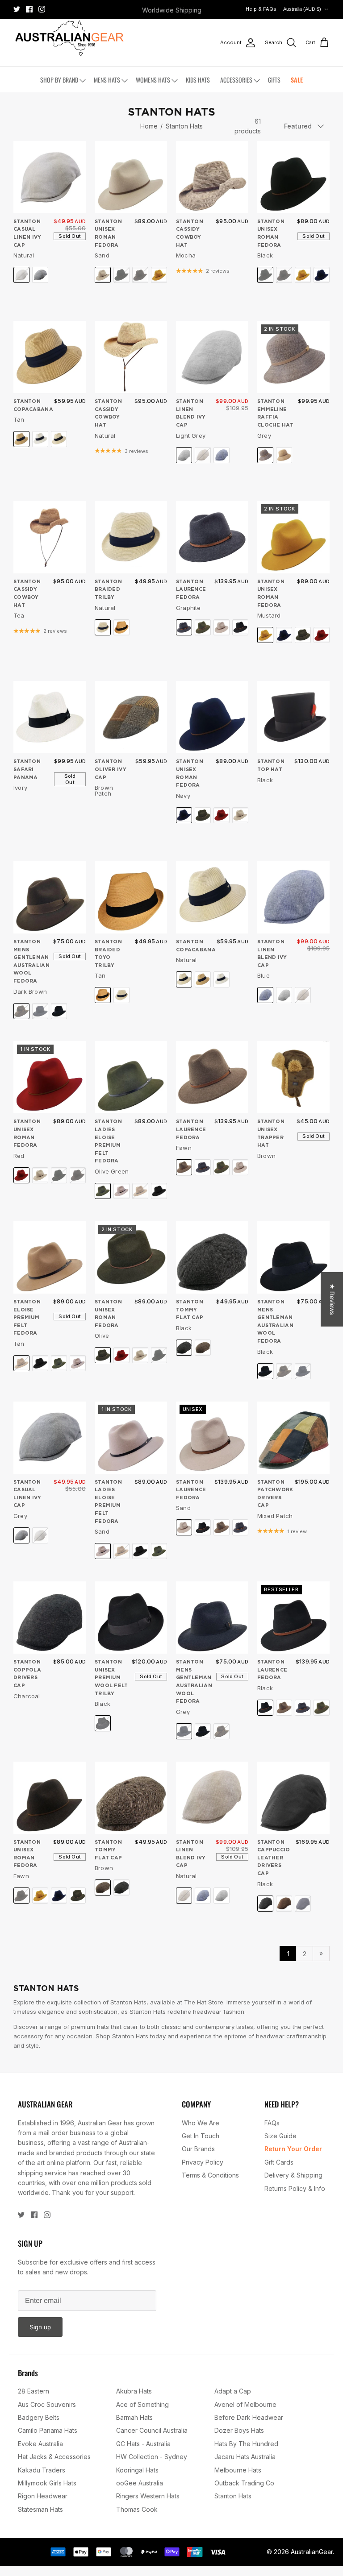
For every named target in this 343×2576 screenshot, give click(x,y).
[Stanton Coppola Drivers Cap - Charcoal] (50, 1618)
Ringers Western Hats (148, 2496)
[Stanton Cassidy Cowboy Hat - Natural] (131, 357)
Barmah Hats (134, 2417)
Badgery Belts (39, 2417)
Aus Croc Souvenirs (47, 2404)
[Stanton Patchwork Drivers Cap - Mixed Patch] (293, 1438)
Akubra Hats (134, 2391)
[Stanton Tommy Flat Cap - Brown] (131, 1798)
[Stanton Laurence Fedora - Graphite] (212, 537)
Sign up (40, 2327)
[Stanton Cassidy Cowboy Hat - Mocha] (212, 177)
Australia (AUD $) (302, 9)
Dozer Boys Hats (239, 2430)
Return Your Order (293, 2149)
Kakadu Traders (42, 2470)
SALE (297, 80)
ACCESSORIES (236, 80)
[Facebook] (29, 9)
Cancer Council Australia (152, 2430)
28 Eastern (33, 2391)
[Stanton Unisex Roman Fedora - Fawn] (50, 1798)
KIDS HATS (198, 80)
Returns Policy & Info (295, 2188)
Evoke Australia (40, 2444)
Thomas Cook (137, 2509)
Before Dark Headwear (249, 2417)
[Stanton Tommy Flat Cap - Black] (212, 1257)
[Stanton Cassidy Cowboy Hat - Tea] (50, 537)
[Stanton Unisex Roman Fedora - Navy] (212, 717)
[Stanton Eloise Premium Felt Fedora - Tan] (50, 1257)
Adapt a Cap (233, 2391)
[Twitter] (17, 9)
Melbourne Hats (238, 2470)
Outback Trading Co (244, 2483)
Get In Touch (201, 2136)
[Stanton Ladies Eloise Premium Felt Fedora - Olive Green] (131, 1077)
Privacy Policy (203, 2162)
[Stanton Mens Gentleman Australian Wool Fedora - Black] (293, 1257)
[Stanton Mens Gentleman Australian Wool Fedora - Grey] (212, 1618)
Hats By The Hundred (246, 2444)
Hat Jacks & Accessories (54, 2457)
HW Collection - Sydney (152, 2457)
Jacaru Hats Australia (245, 2457)
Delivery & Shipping (293, 2175)
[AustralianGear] (69, 38)
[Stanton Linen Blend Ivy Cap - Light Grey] (212, 357)
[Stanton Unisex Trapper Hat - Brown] (293, 1077)
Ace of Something (142, 2404)
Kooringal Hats (137, 2470)
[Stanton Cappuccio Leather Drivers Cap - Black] (293, 1798)
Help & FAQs (261, 9)
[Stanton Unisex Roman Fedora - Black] (293, 177)
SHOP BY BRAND (59, 80)
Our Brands (198, 2149)
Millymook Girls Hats (47, 2483)
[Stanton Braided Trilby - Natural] (131, 537)
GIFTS (274, 80)
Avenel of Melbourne (245, 2404)
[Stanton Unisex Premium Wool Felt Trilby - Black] (131, 1618)
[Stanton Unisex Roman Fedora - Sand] (131, 177)
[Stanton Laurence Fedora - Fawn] (212, 1077)
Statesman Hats (40, 2509)
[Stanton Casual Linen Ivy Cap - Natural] (50, 177)
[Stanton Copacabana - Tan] (50, 357)
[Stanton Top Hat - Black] (293, 717)
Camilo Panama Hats (48, 2430)
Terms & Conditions (210, 2175)
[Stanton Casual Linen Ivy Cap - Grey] (50, 1438)
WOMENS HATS (153, 80)
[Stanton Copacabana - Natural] (212, 897)
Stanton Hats (184, 126)
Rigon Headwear (43, 2496)
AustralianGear (312, 2552)
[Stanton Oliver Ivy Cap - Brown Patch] (131, 717)
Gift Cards (279, 2162)
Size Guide (280, 2136)
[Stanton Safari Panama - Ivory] (50, 717)
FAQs (272, 2123)
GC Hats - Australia (143, 2444)
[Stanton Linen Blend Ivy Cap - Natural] (212, 1798)
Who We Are (201, 2123)
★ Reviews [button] (332, 1299)
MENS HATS (107, 80)
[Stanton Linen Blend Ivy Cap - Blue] (293, 897)
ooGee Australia (140, 2483)
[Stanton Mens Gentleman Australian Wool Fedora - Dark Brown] (50, 897)
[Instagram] (42, 9)
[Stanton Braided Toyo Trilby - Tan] (131, 897)
